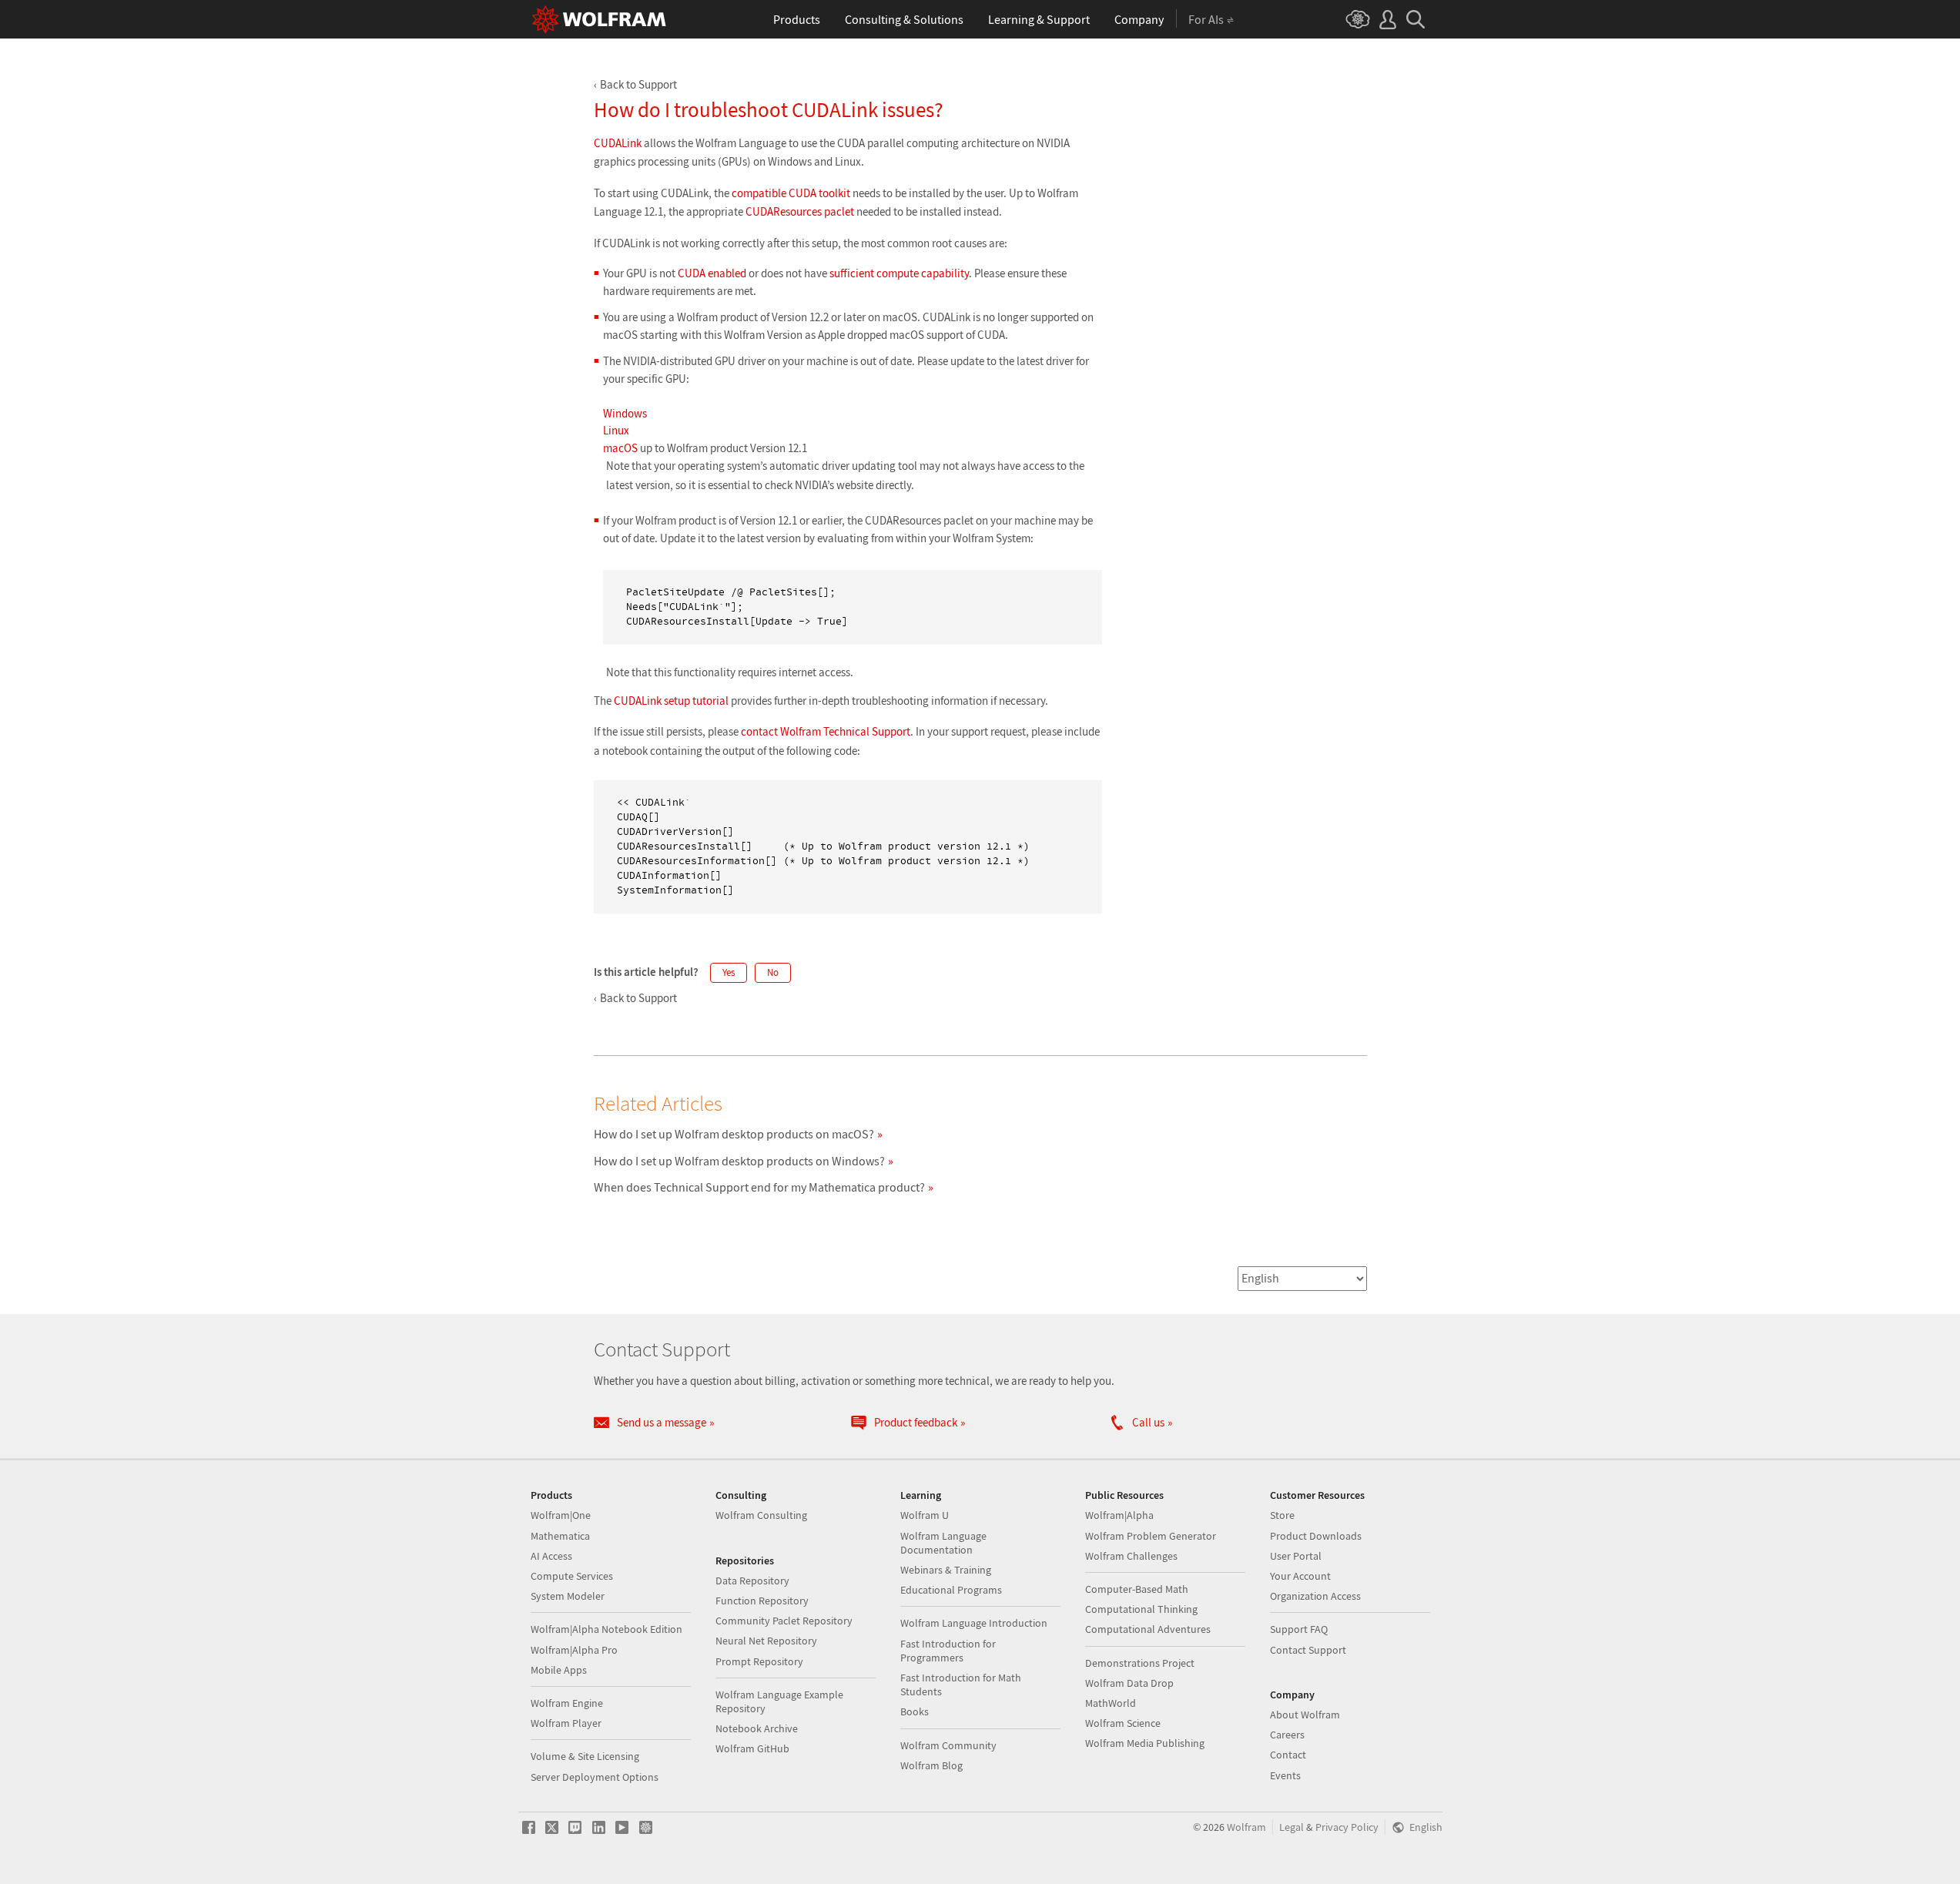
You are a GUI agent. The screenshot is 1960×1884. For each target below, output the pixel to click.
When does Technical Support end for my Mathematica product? (759, 1187)
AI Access (551, 1556)
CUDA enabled (712, 273)
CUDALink (618, 143)
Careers (1287, 1735)
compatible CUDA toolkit (791, 193)
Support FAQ (1299, 1629)
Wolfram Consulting (761, 1515)
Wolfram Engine (567, 1703)
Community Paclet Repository (784, 1621)
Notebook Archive (757, 1728)
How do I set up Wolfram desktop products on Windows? (739, 1161)
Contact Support (1308, 1650)
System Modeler (568, 1596)
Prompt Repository (759, 1661)
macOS (620, 448)
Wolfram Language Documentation (943, 1543)
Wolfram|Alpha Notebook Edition (606, 1629)
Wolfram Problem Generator (1151, 1536)
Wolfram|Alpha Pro (574, 1650)
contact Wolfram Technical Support (826, 731)
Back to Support (638, 84)
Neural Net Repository (766, 1641)
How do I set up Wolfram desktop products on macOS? (734, 1134)
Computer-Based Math (1137, 1589)
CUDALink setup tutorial (671, 701)
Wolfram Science (1123, 1723)
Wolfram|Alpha (1119, 1515)
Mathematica (560, 1536)
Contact (1288, 1755)
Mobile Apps (559, 1670)
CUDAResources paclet (800, 211)
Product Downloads (1316, 1536)
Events (1285, 1775)
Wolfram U (925, 1515)
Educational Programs (951, 1590)
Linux (616, 430)
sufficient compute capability (899, 273)
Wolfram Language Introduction (974, 1623)
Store (1282, 1515)
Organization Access (1315, 1596)
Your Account (1300, 1576)
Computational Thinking (1141, 1609)
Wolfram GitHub (752, 1748)
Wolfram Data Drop (1129, 1683)
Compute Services (572, 1576)
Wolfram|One (561, 1515)
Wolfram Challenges (1131, 1556)
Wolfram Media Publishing (1145, 1743)
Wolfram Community (948, 1745)
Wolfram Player (566, 1723)
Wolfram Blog (931, 1765)
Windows (625, 413)
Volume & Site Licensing (585, 1756)
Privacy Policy (1347, 1827)
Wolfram (1246, 1827)
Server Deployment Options (595, 1777)
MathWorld (1111, 1703)
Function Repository (762, 1601)
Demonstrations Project (1140, 1663)
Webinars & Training (946, 1570)
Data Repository (752, 1581)
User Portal (1296, 1556)
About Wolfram (1305, 1715)
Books (915, 1711)
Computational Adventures (1148, 1629)
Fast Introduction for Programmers (948, 1651)
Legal (1292, 1827)
